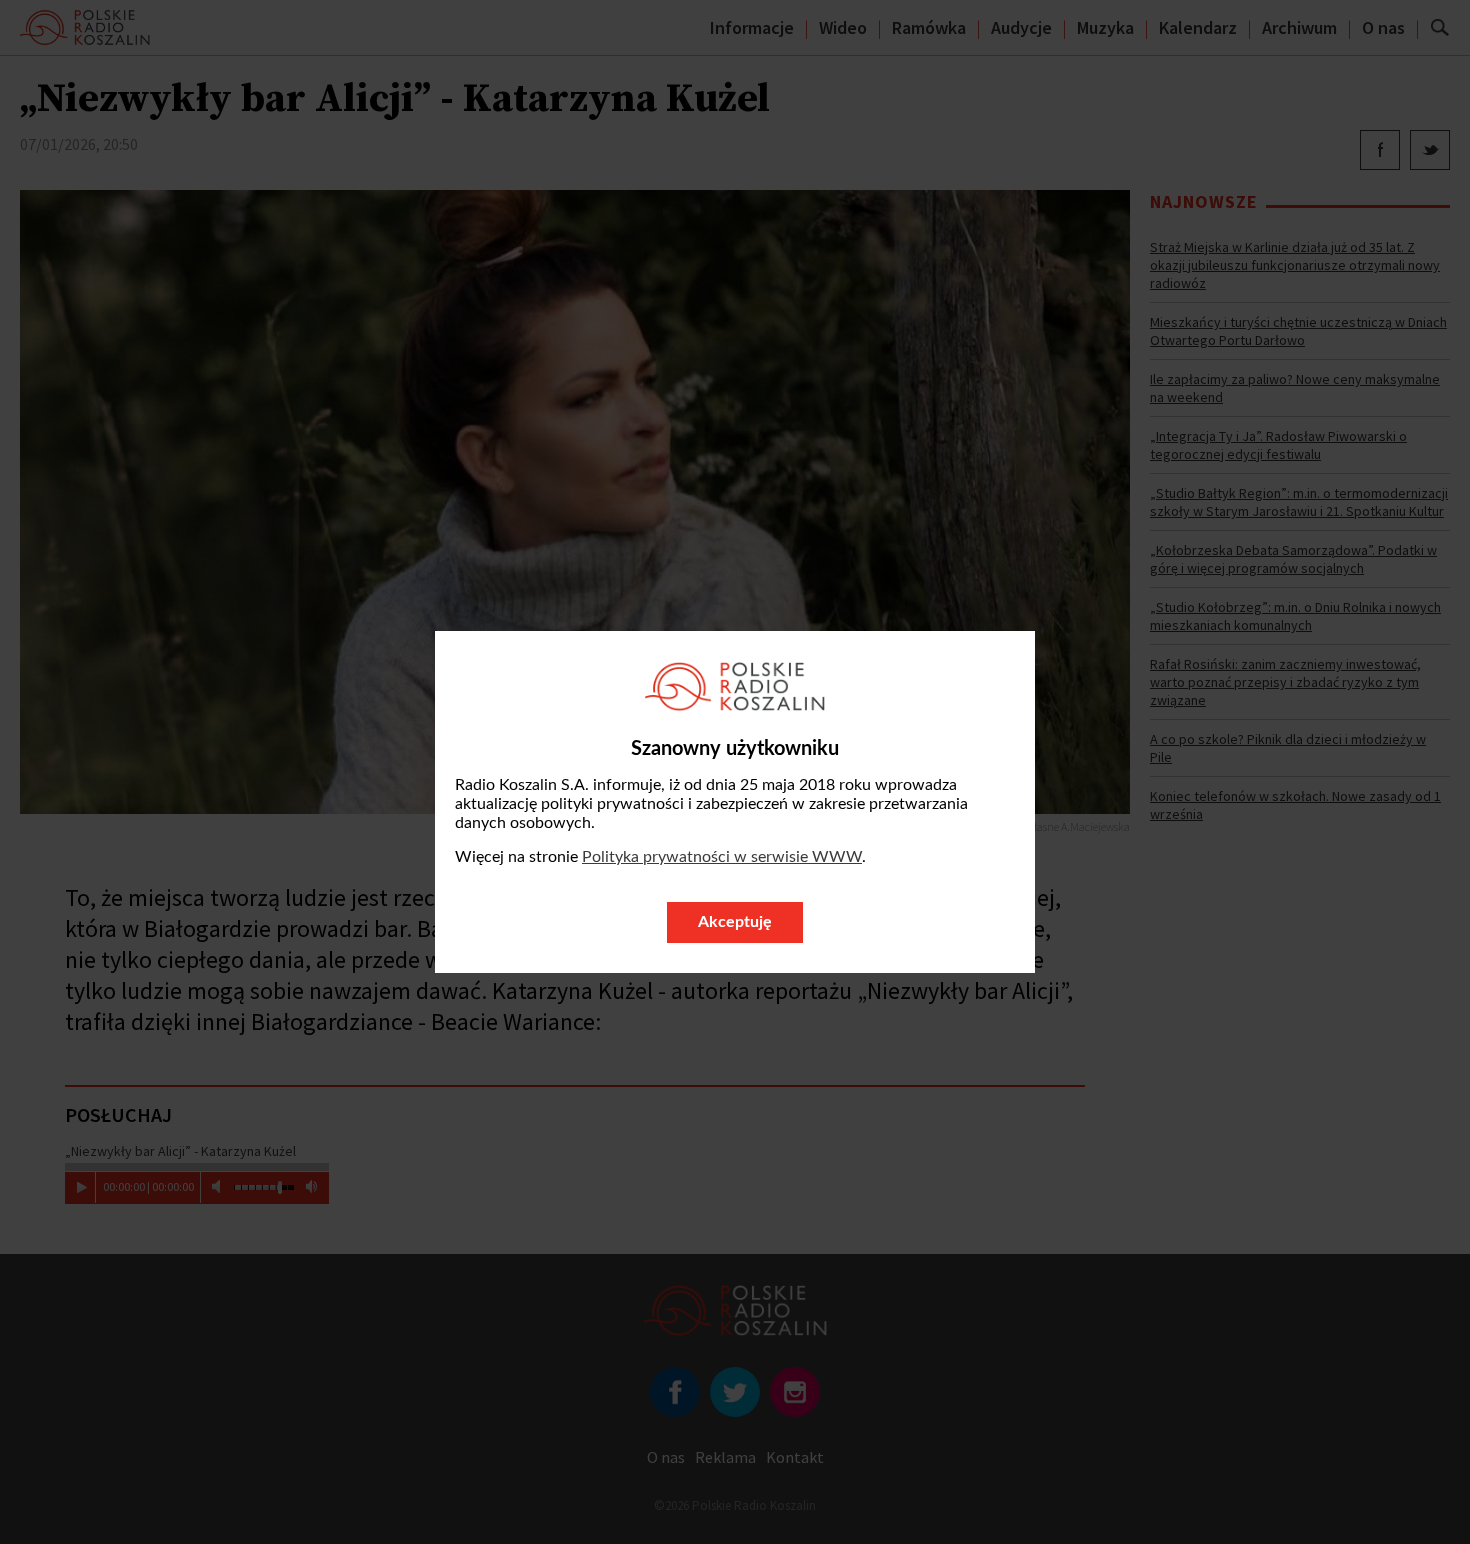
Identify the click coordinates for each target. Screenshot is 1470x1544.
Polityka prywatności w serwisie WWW (722, 857)
